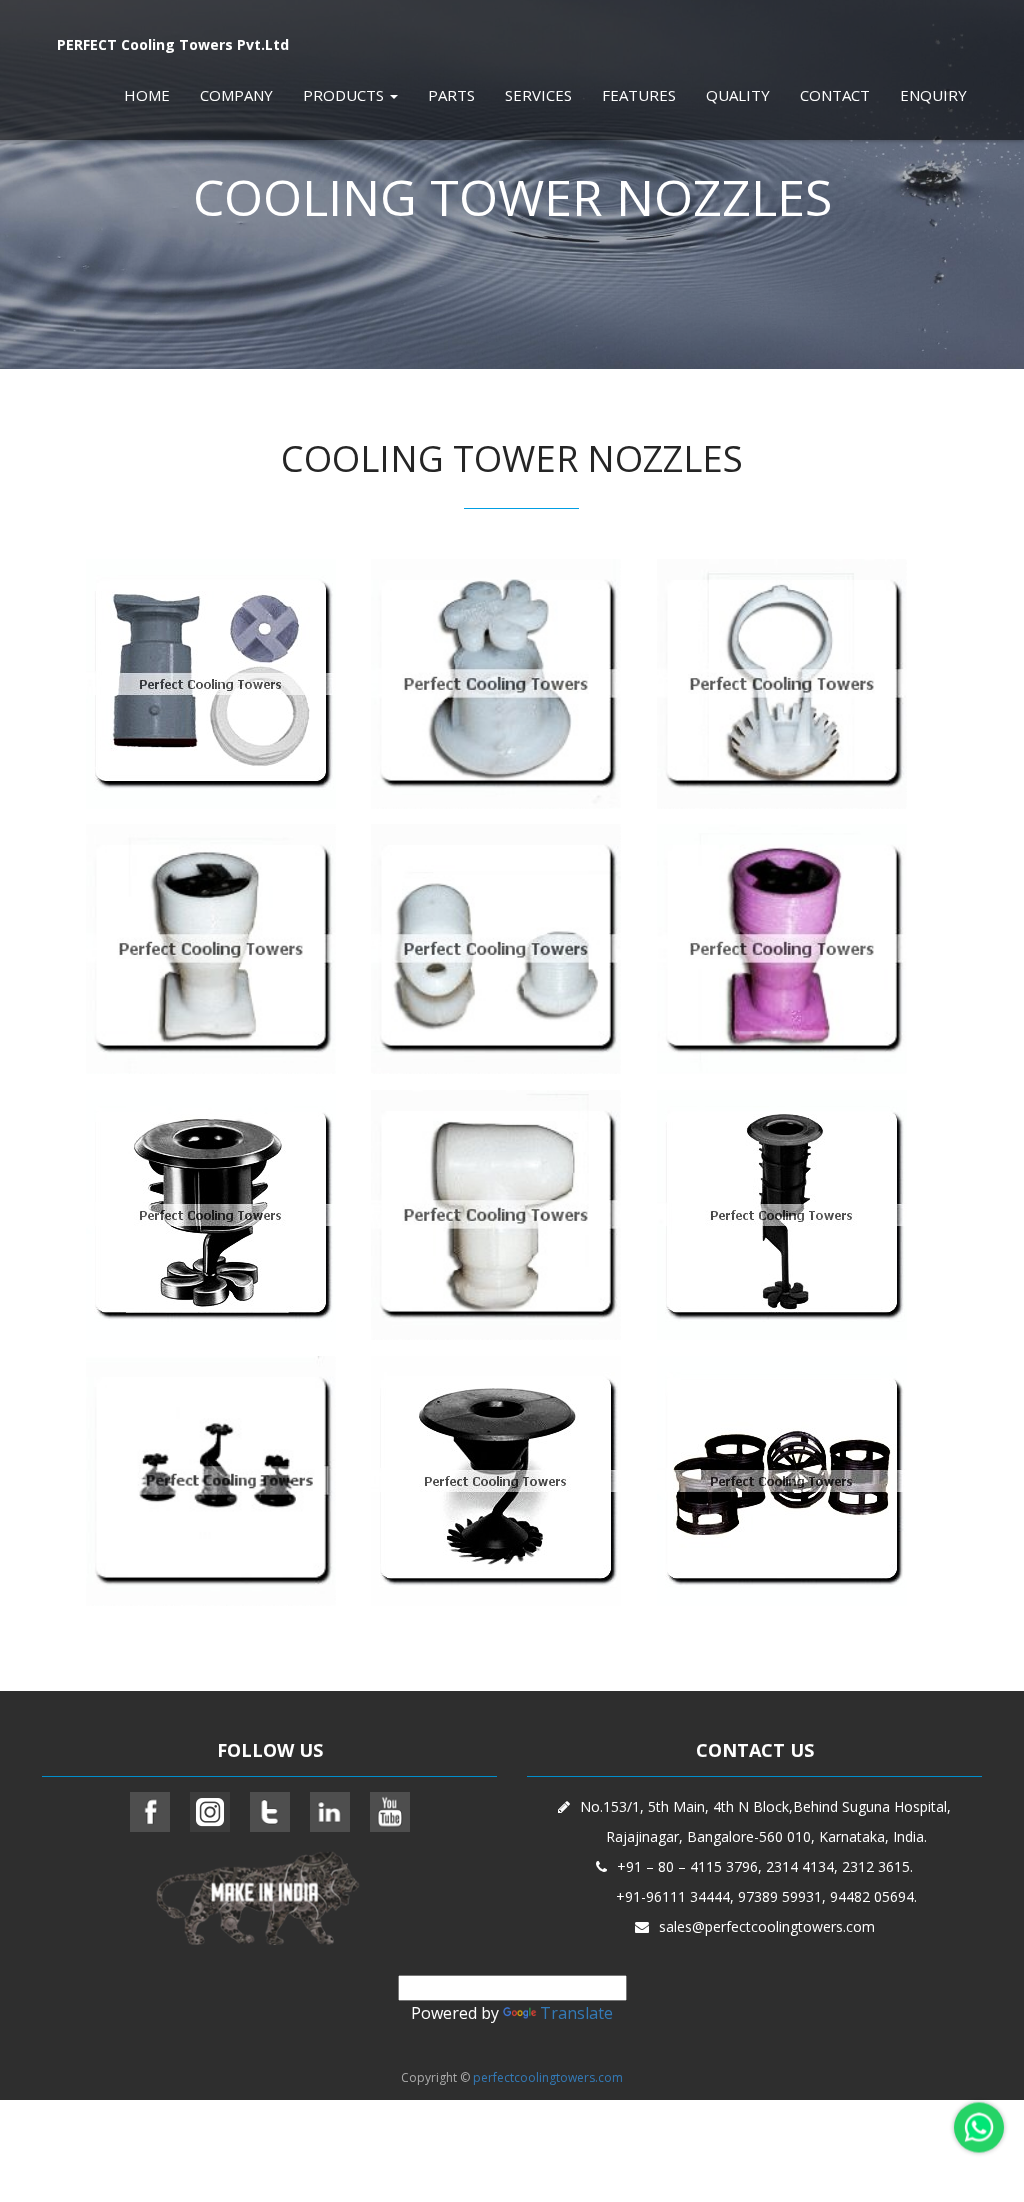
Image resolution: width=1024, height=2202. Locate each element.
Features (639, 95)
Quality (738, 95)
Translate (576, 2013)
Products (345, 95)
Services (538, 95)
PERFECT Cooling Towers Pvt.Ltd (173, 44)
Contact (835, 95)
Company (236, 95)
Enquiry (933, 95)
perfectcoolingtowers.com (548, 2077)
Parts (451, 95)
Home (147, 95)
